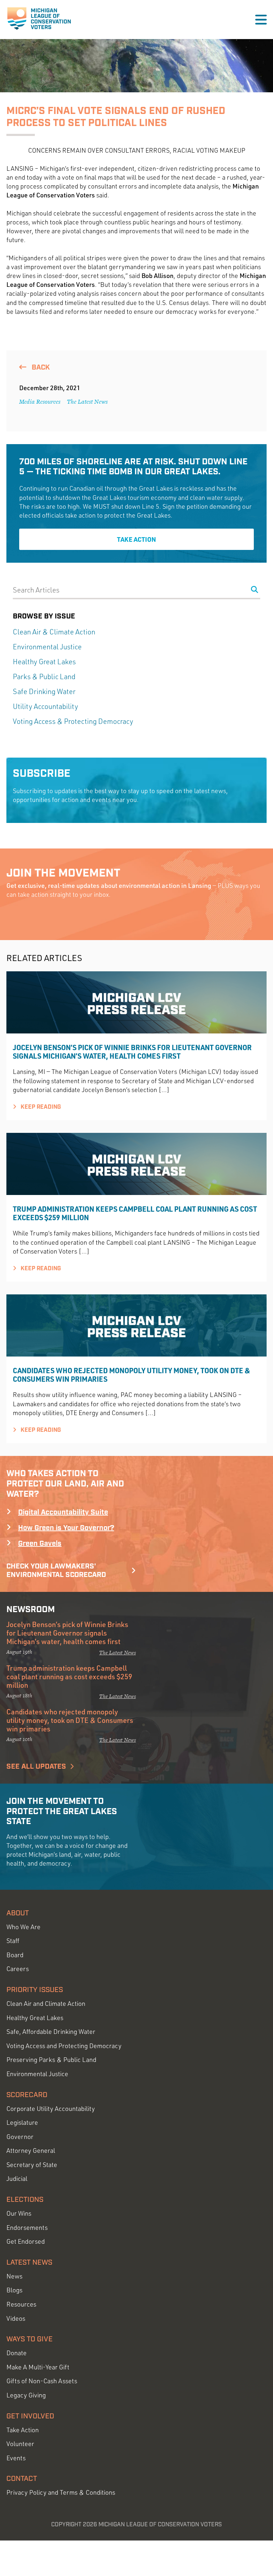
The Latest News (87, 402)
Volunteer (20, 2444)
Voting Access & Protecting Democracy (73, 721)
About (18, 1913)
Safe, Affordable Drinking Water (51, 2032)
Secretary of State (32, 2165)
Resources (21, 2304)
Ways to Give (30, 2339)
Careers (18, 1969)
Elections (25, 2200)
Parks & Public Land (44, 676)
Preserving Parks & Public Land (51, 2060)
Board (15, 1955)
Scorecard (27, 2095)
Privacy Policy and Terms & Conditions (61, 2492)
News (14, 2276)
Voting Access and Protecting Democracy (64, 2046)
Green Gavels (40, 1544)
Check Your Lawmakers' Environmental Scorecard (56, 1571)
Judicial (17, 2179)
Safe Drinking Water (44, 691)
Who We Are (23, 1927)
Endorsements (27, 2228)
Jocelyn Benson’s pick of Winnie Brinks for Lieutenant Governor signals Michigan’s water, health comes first (132, 1052)
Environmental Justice (47, 647)
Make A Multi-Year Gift (38, 2367)
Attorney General (31, 2151)
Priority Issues (35, 1990)
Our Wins (19, 2213)
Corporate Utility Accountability (51, 2109)
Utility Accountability (45, 706)
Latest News (29, 2263)
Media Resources (40, 402)
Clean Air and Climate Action (46, 2004)
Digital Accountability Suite (63, 1512)
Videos (16, 2318)
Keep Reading (40, 1107)
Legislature (22, 2122)
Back (40, 367)
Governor (20, 2137)
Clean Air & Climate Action (54, 632)
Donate (17, 2353)
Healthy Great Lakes (44, 662)
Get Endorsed (26, 2241)
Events (16, 2458)
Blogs (14, 2290)
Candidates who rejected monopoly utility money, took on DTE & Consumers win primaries (132, 1375)
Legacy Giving (26, 2395)
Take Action (136, 539)
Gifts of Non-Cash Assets (42, 2381)
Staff (13, 1941)
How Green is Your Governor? (66, 1528)
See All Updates (36, 1767)
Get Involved (30, 2416)
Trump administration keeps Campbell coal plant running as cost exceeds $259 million (135, 1213)
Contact (22, 2479)
